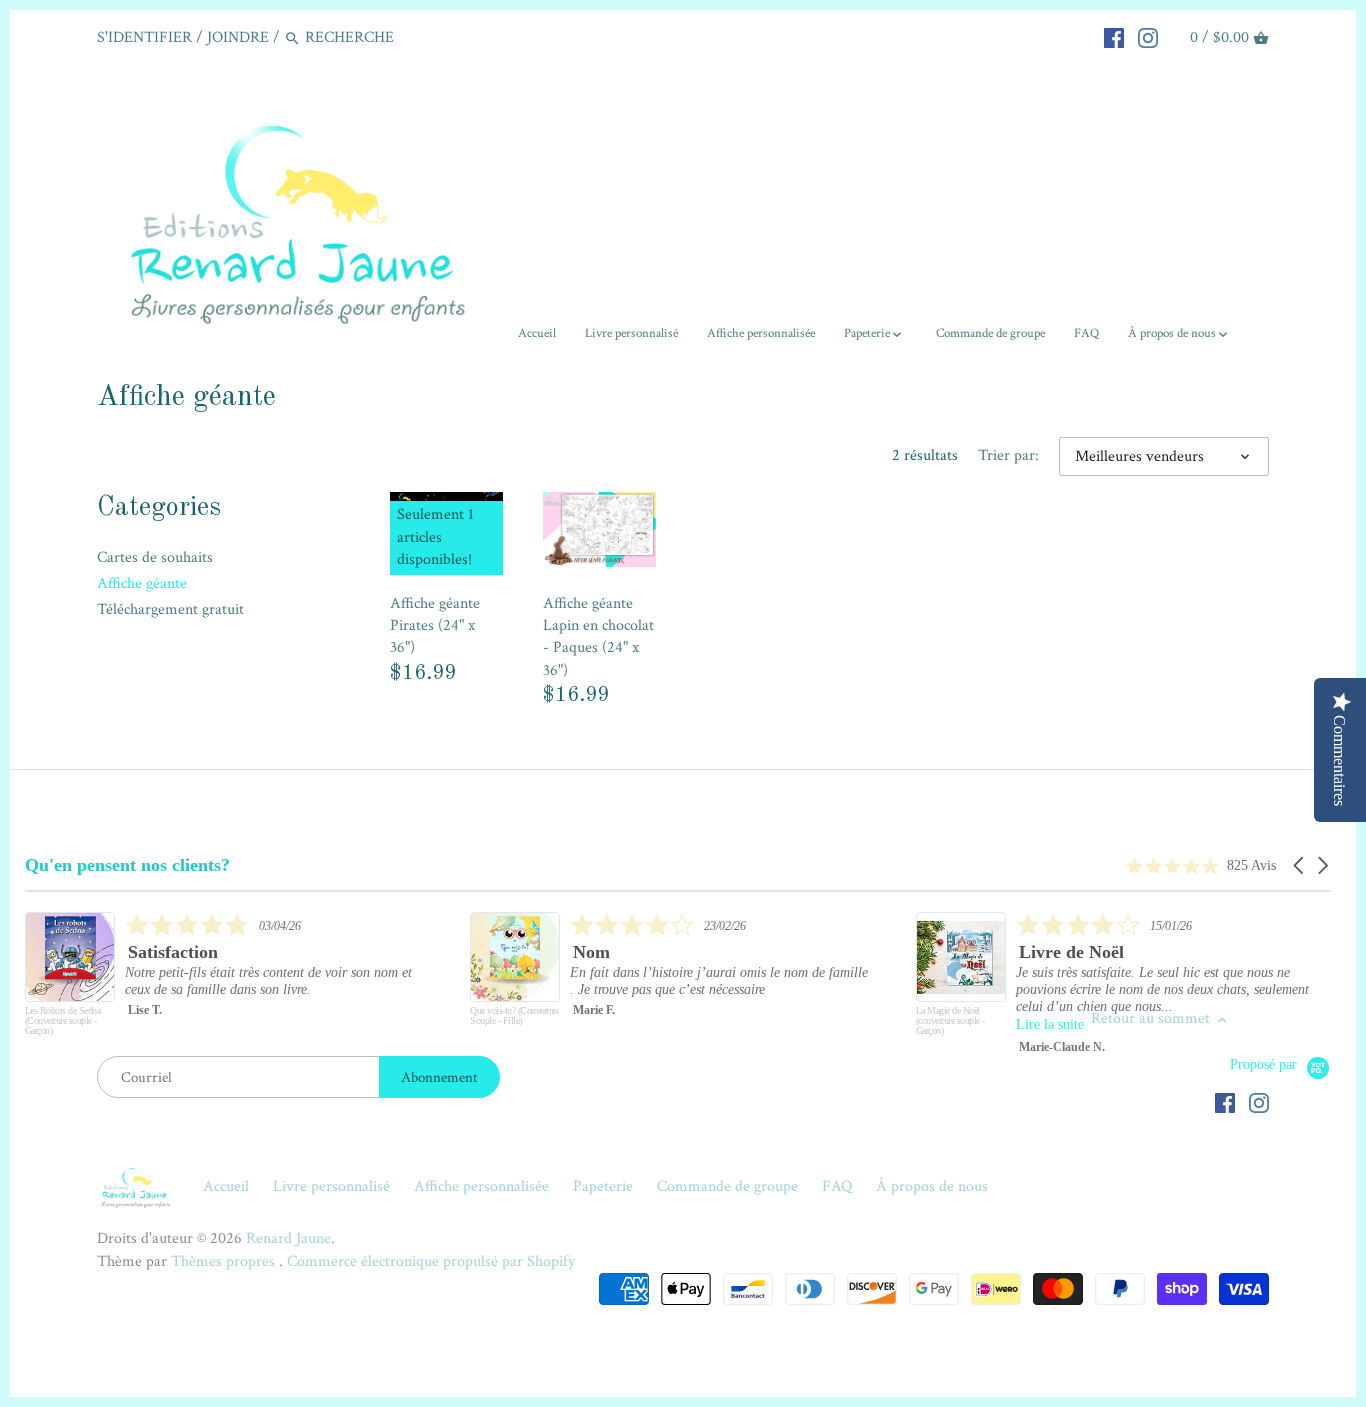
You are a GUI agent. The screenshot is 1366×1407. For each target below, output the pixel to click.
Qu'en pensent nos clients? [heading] (127, 865)
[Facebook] (1114, 37)
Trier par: (1008, 455)
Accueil (226, 1186)
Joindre (238, 37)
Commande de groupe (727, 1186)
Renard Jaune (288, 1238)
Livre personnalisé (331, 1186)
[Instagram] (1148, 37)
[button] (1300, 865)
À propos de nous (932, 1186)
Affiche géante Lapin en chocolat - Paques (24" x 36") (598, 637)
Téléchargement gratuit (170, 609)
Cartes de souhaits (155, 557)
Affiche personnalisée (481, 1186)
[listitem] (226, 979)
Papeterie (603, 1186)
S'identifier (144, 37)
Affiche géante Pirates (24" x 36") (435, 626)
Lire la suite (1050, 1024)
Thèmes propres (225, 1261)
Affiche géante (142, 583)
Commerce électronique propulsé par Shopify (431, 1261)
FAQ (837, 1186)
